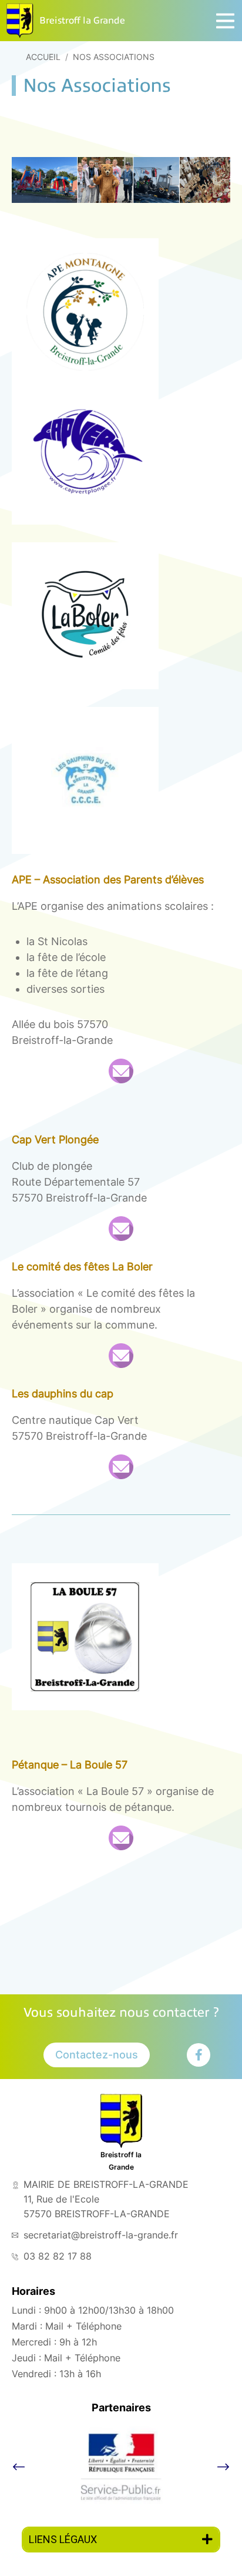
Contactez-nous (97, 2055)
